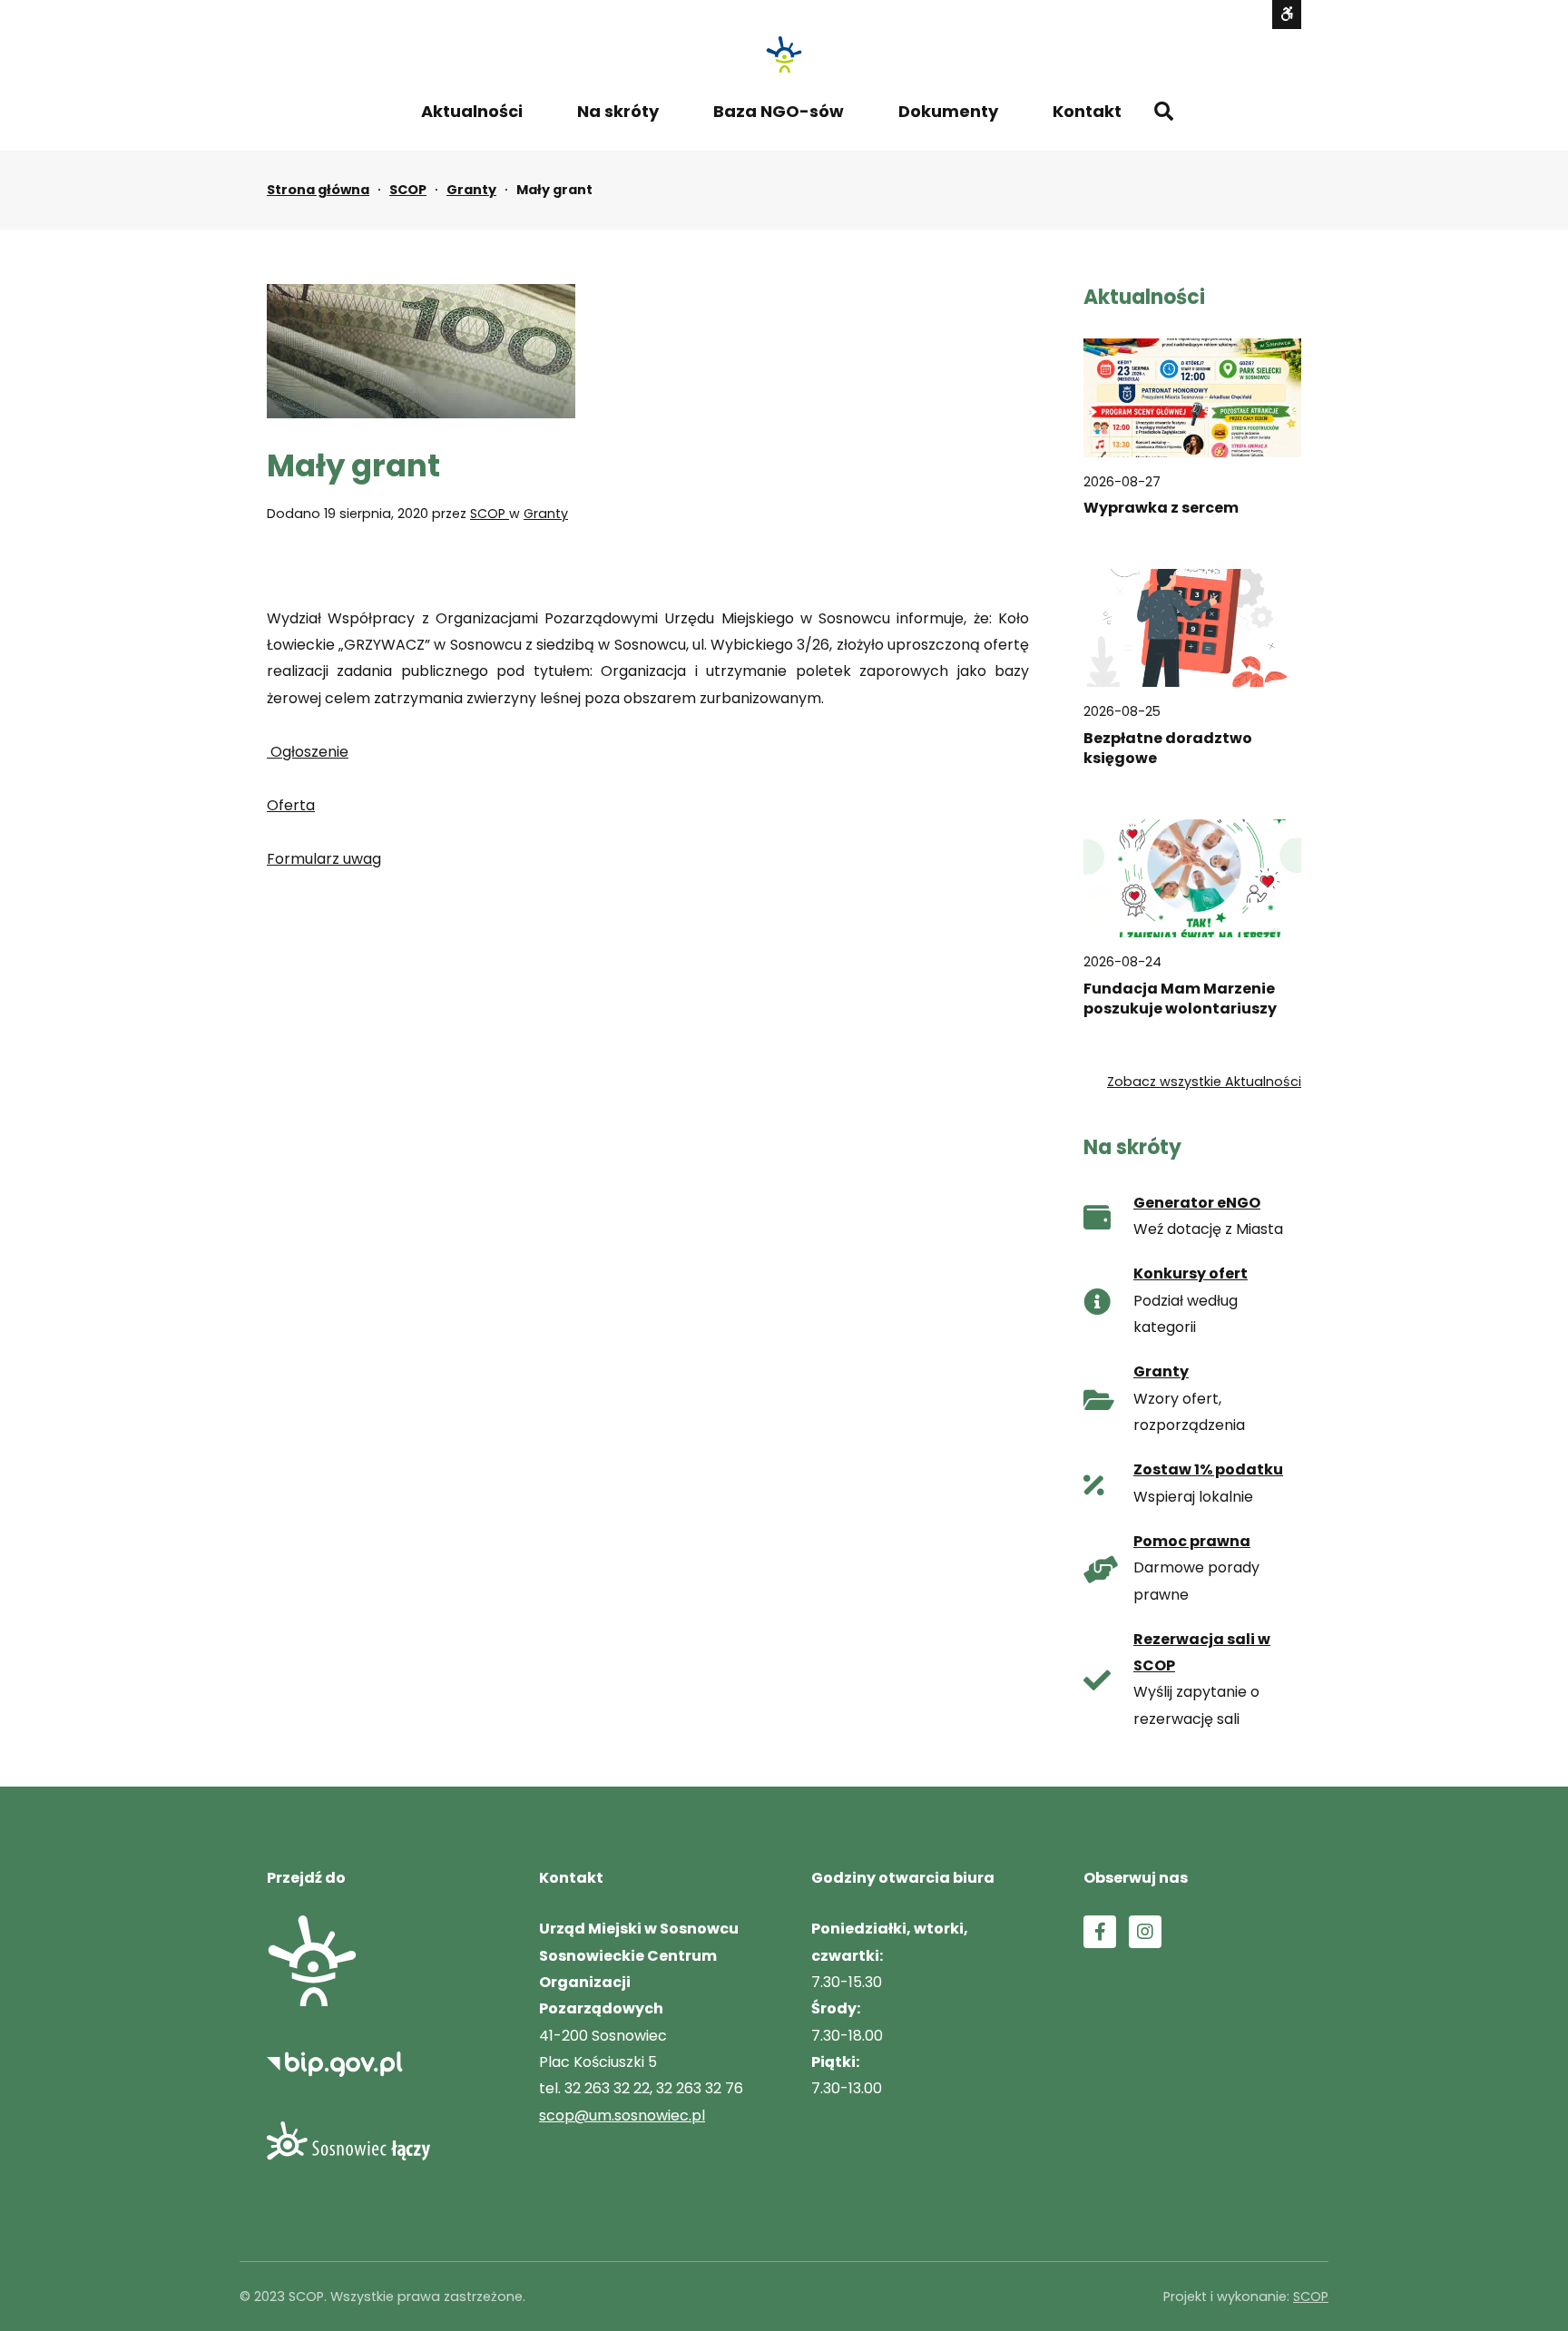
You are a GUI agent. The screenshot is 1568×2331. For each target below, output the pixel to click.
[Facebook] (1100, 1932)
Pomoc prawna (1192, 1541)
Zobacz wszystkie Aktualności (1204, 1082)
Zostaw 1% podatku (1208, 1469)
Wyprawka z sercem (1161, 508)
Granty (471, 190)
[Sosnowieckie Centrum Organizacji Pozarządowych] (784, 54)
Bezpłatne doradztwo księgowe (1168, 749)
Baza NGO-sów (779, 111)
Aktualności (472, 111)
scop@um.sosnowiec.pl (622, 2116)
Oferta (291, 805)
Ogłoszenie (308, 752)
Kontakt (1087, 111)
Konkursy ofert (1191, 1273)
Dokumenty (948, 111)
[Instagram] (1145, 1932)
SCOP (408, 190)
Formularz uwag (324, 859)
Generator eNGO (1197, 1203)
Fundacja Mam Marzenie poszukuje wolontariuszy (1180, 999)
